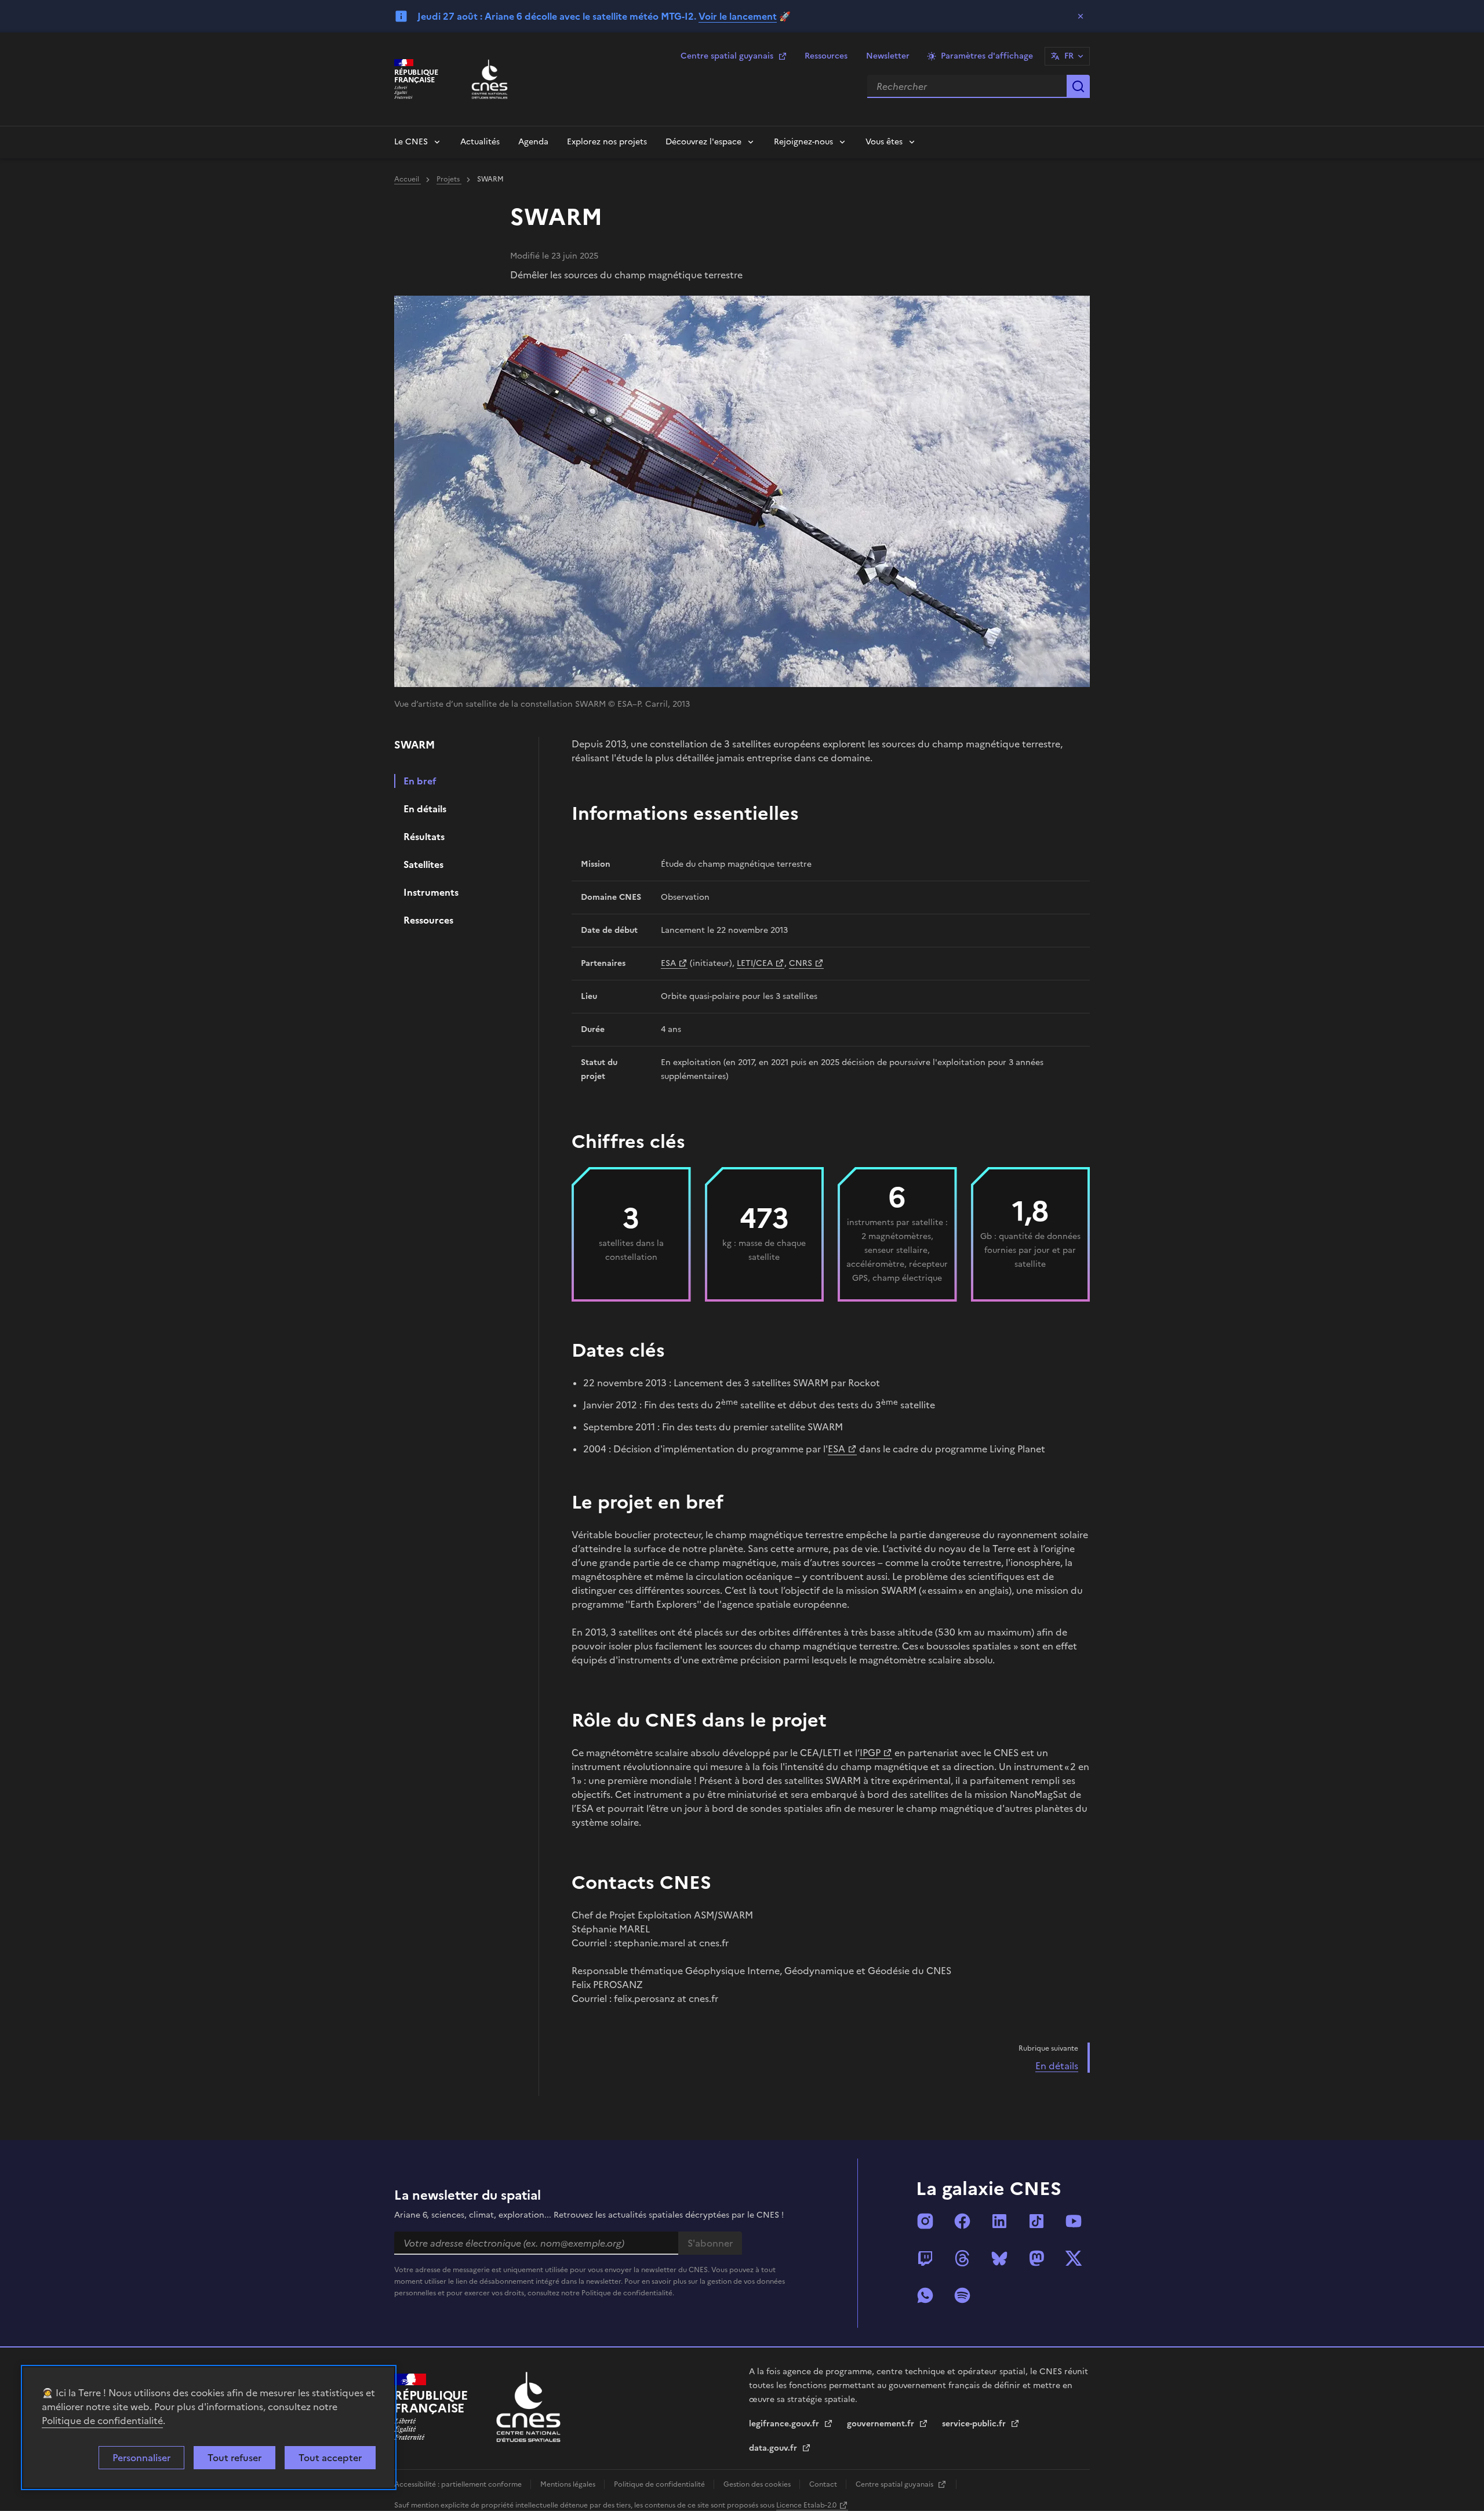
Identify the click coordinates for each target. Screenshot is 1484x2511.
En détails (425, 809)
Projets (449, 179)
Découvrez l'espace (703, 142)
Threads (962, 2258)
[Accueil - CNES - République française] (528, 2407)
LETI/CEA (755, 963)
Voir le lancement (738, 16)
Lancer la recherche (1078, 86)
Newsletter (888, 56)
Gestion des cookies (758, 2484)
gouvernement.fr (882, 2424)
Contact (824, 2484)
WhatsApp (925, 2295)
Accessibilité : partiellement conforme (459, 2484)
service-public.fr (975, 2424)
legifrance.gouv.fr (785, 2424)
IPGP (870, 1753)
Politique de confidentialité (102, 2421)
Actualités (480, 142)
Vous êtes (884, 142)
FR (1069, 56)
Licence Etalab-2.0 (806, 2505)
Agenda (533, 142)
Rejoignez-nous (803, 142)
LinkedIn (999, 2221)
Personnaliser (141, 2458)
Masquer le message (1081, 16)
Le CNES (411, 142)
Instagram (925, 2221)
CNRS (801, 963)
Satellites (423, 864)
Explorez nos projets (607, 142)
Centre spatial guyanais (727, 56)
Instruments (431, 892)
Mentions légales (569, 2484)
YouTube (1074, 2221)
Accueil (408, 179)
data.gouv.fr (774, 2448)
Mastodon (1036, 2258)
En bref (420, 781)
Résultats (424, 837)
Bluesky (999, 2258)
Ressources (826, 56)
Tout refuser (234, 2458)
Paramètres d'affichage (987, 56)
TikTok (1036, 2221)
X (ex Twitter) (1074, 2258)
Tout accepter (330, 2458)
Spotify (962, 2295)
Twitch (925, 2258)
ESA (668, 963)
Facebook (962, 2221)
